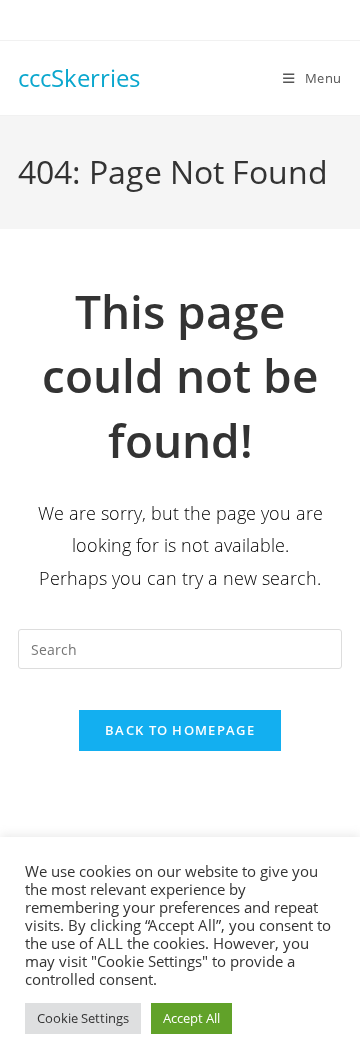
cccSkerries (79, 77)
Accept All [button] (191, 1018)
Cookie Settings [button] (83, 1018)
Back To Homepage (180, 730)
